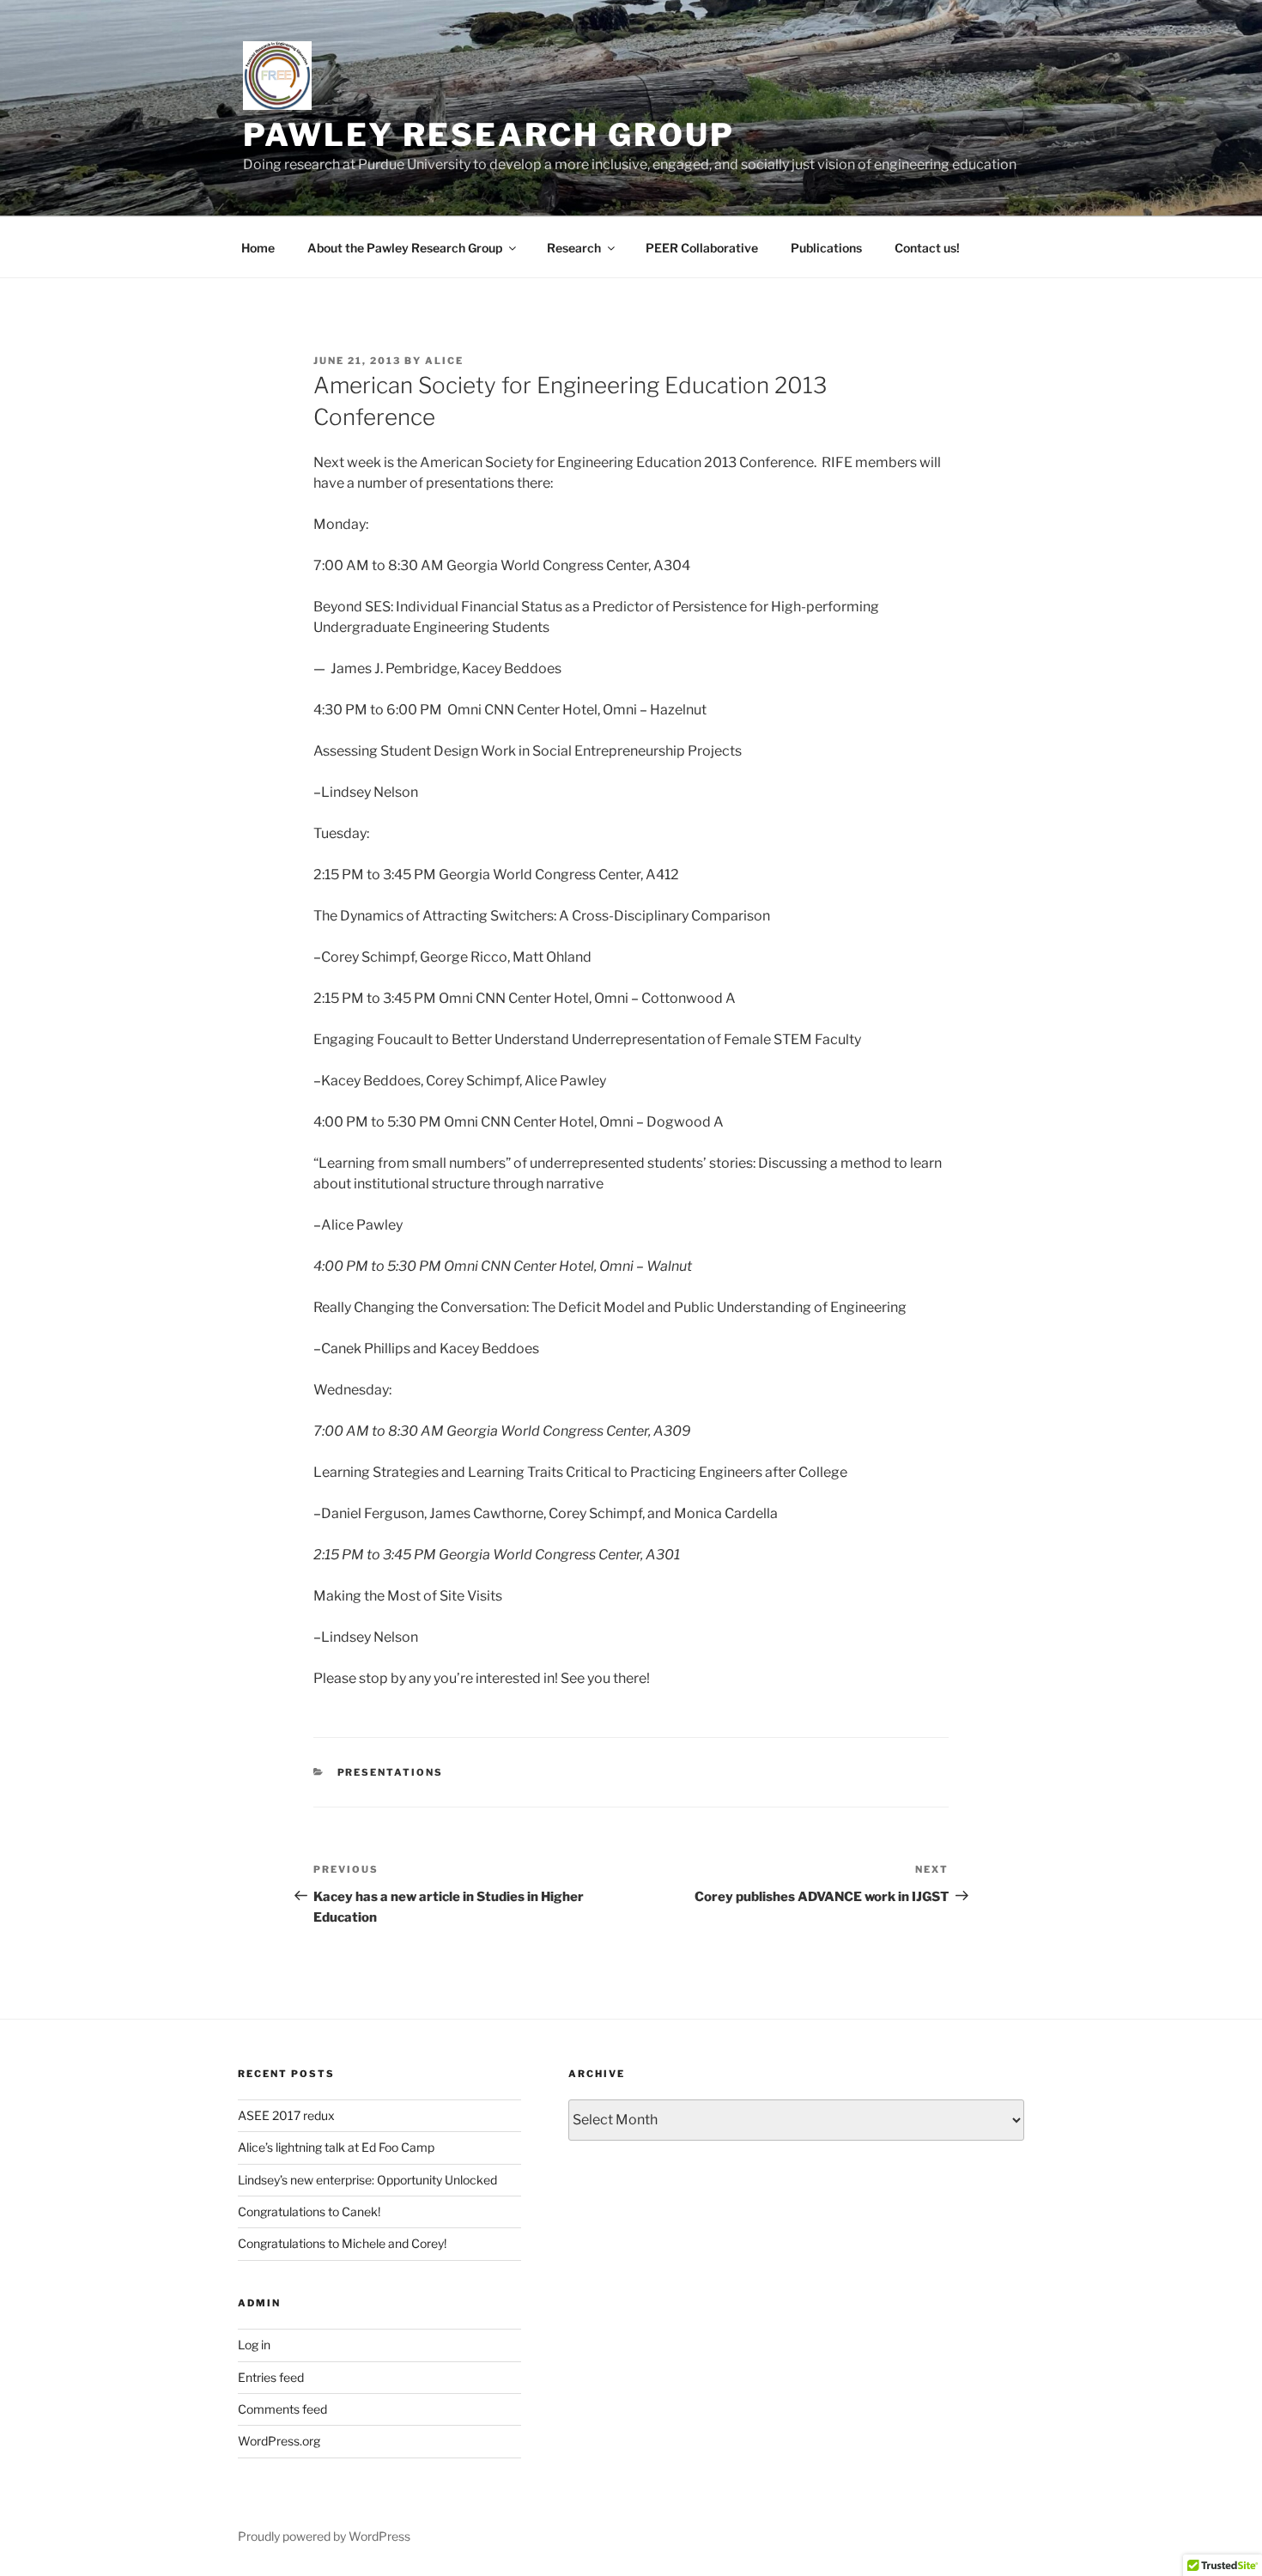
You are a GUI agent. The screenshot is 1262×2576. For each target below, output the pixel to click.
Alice (444, 361)
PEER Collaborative (702, 248)
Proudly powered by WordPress (324, 2536)
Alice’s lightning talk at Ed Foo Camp (336, 2147)
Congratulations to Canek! (309, 2211)
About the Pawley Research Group (405, 248)
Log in (254, 2345)
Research (574, 248)
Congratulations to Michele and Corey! (342, 2243)
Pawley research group (488, 135)
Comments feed (282, 2409)
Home (258, 248)
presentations (391, 1772)
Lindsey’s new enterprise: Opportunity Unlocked (367, 2180)
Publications (826, 248)
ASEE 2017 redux (286, 2115)
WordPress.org (279, 2441)
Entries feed (271, 2377)
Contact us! (927, 248)
